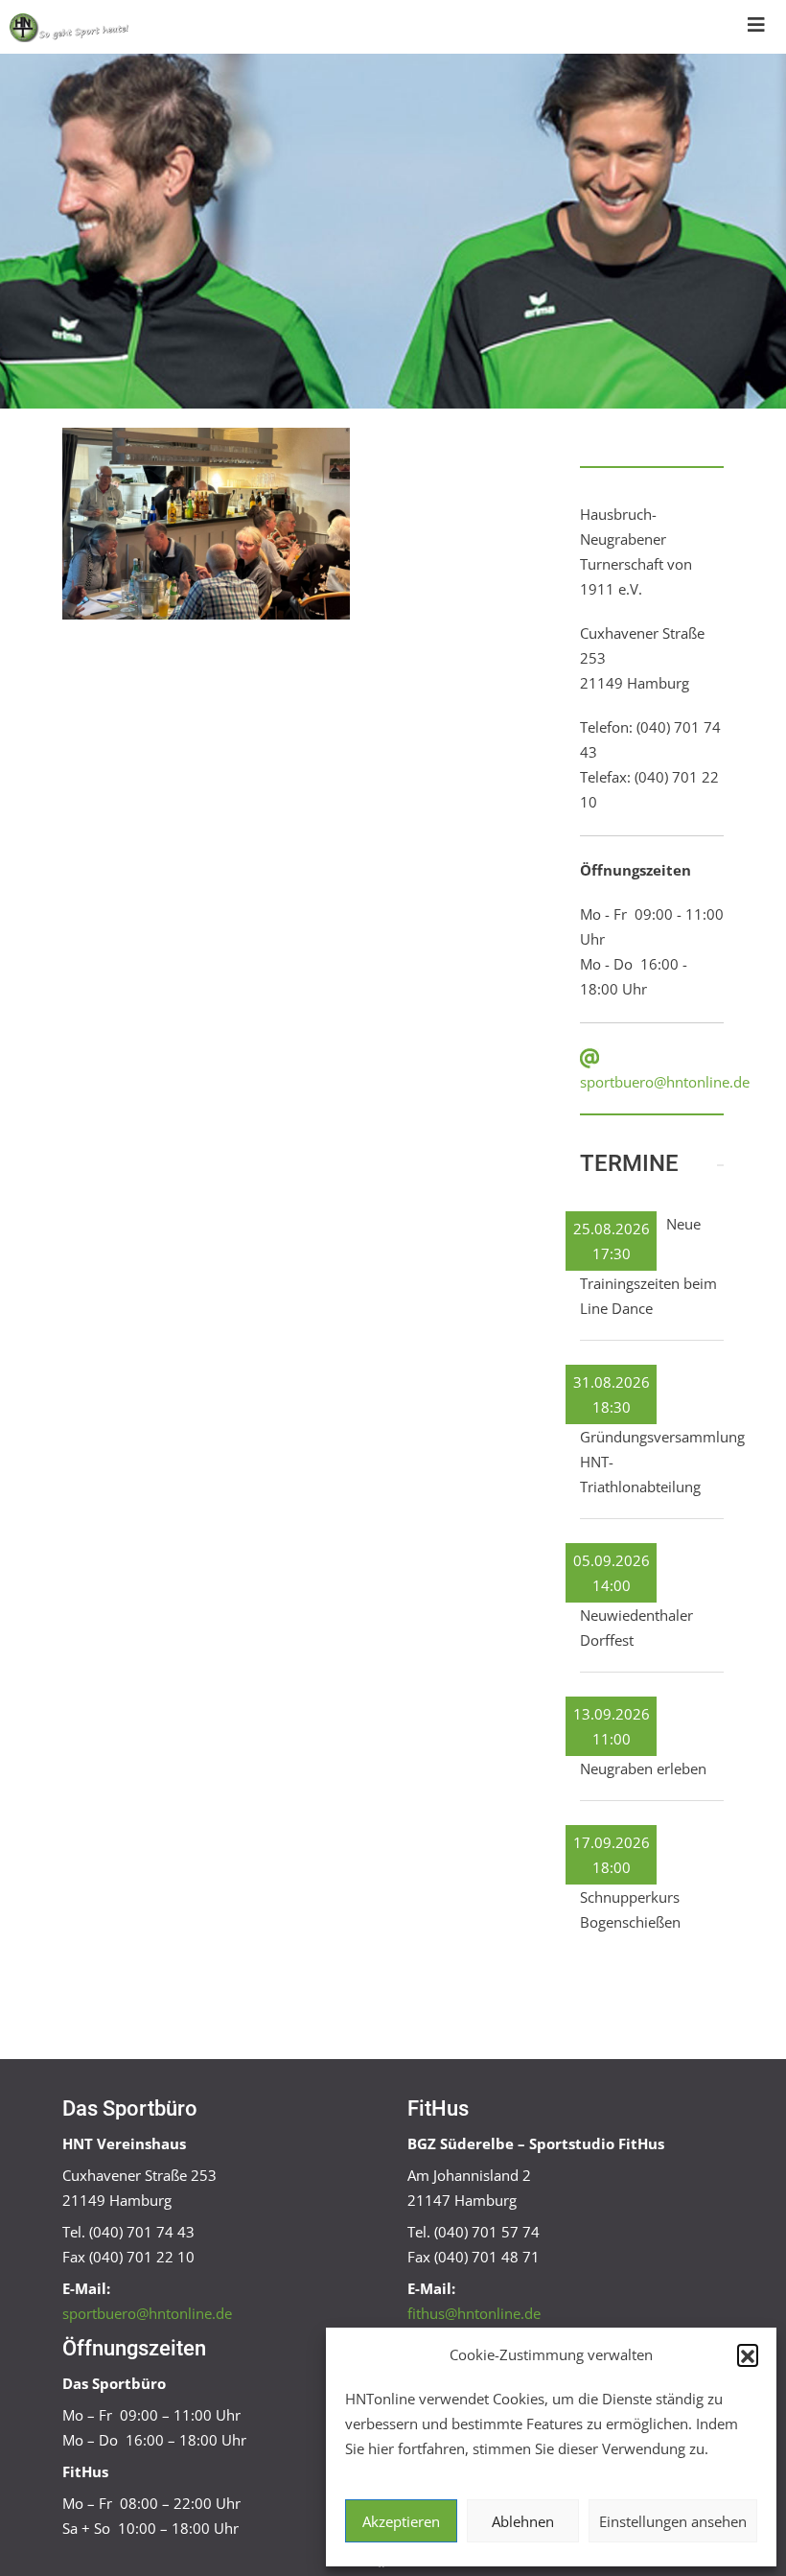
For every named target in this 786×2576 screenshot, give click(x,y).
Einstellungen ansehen (673, 2521)
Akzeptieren (401, 2521)
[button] (748, 2354)
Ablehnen (523, 2521)
